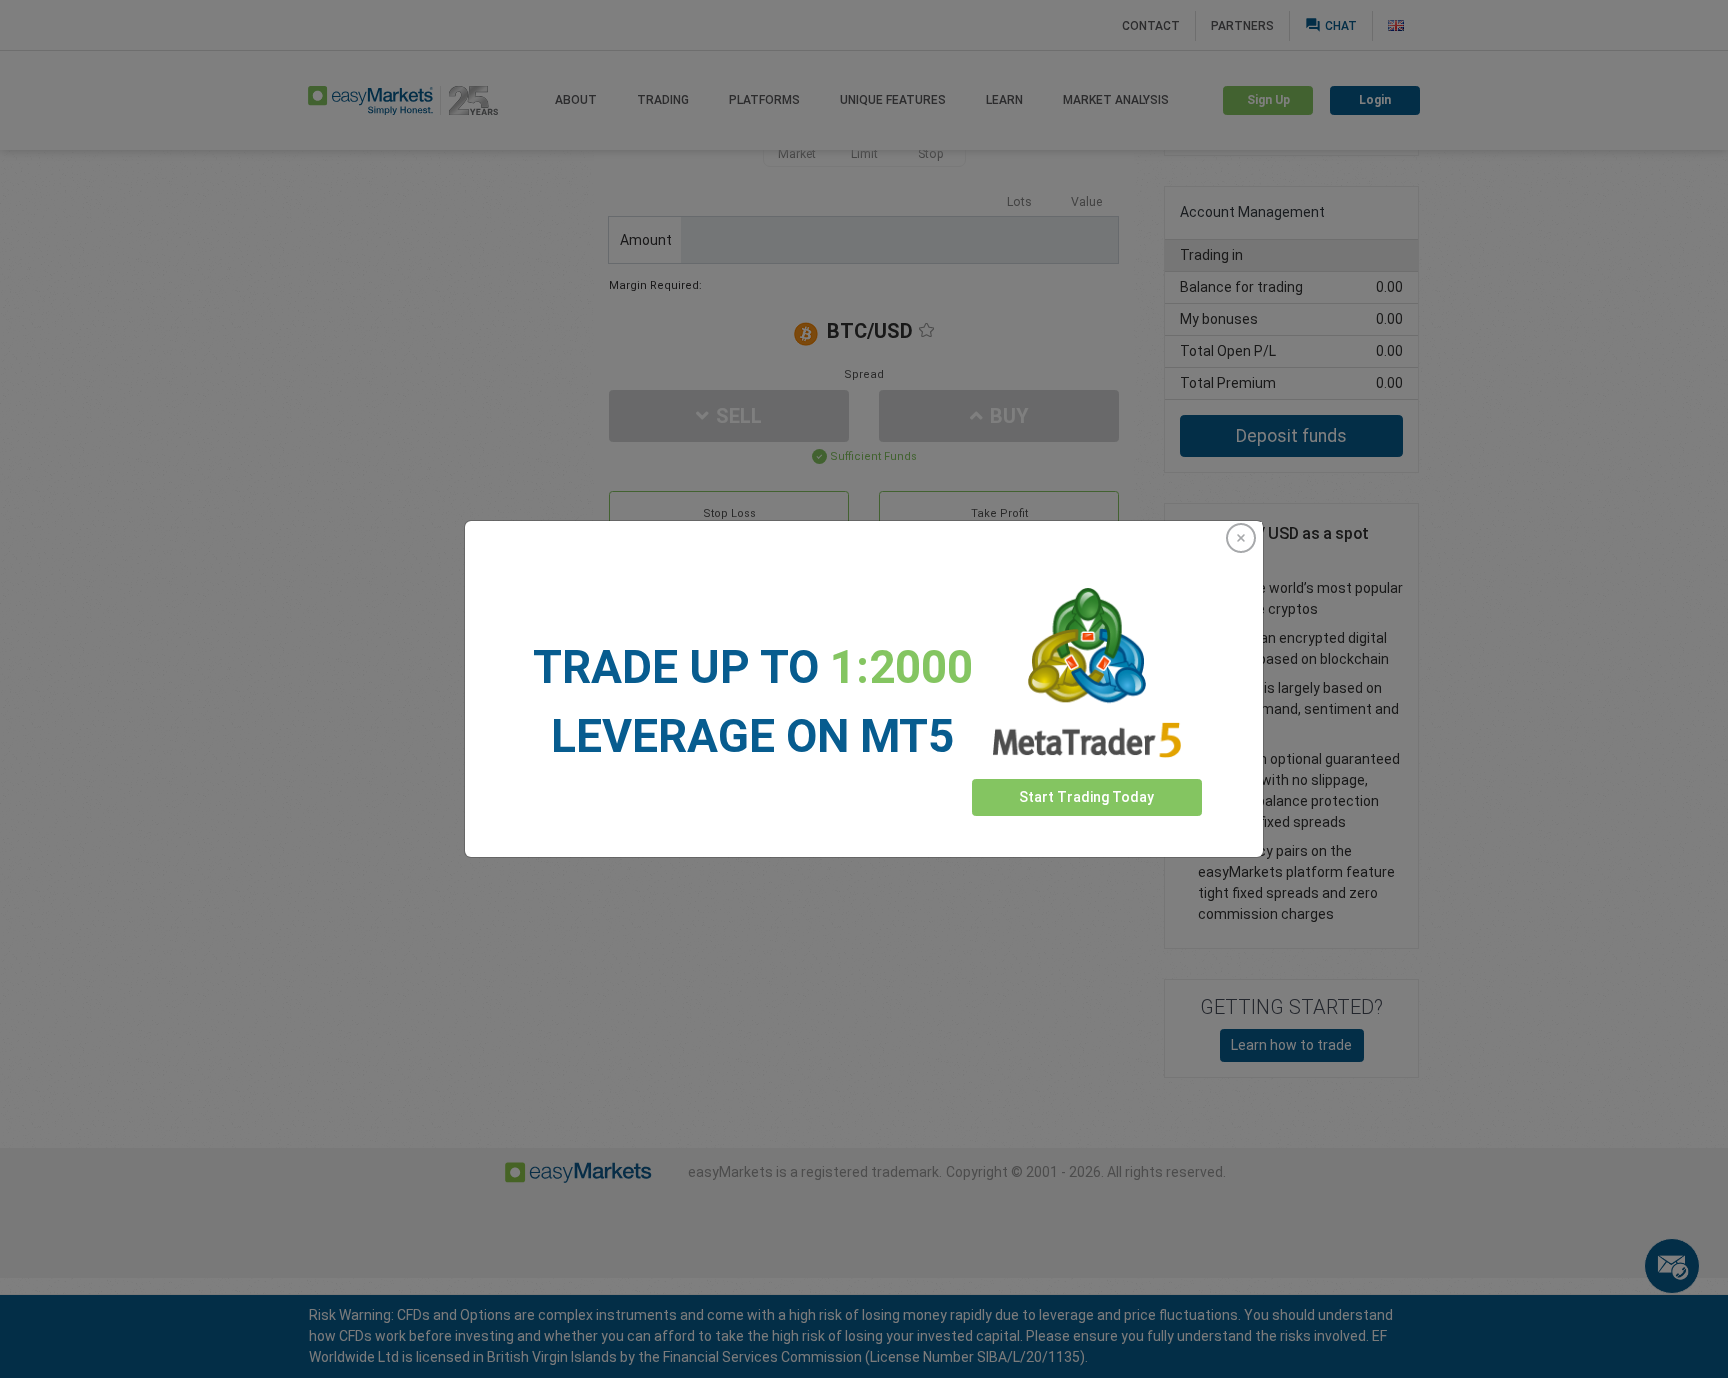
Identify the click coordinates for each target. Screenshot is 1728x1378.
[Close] (1241, 538)
